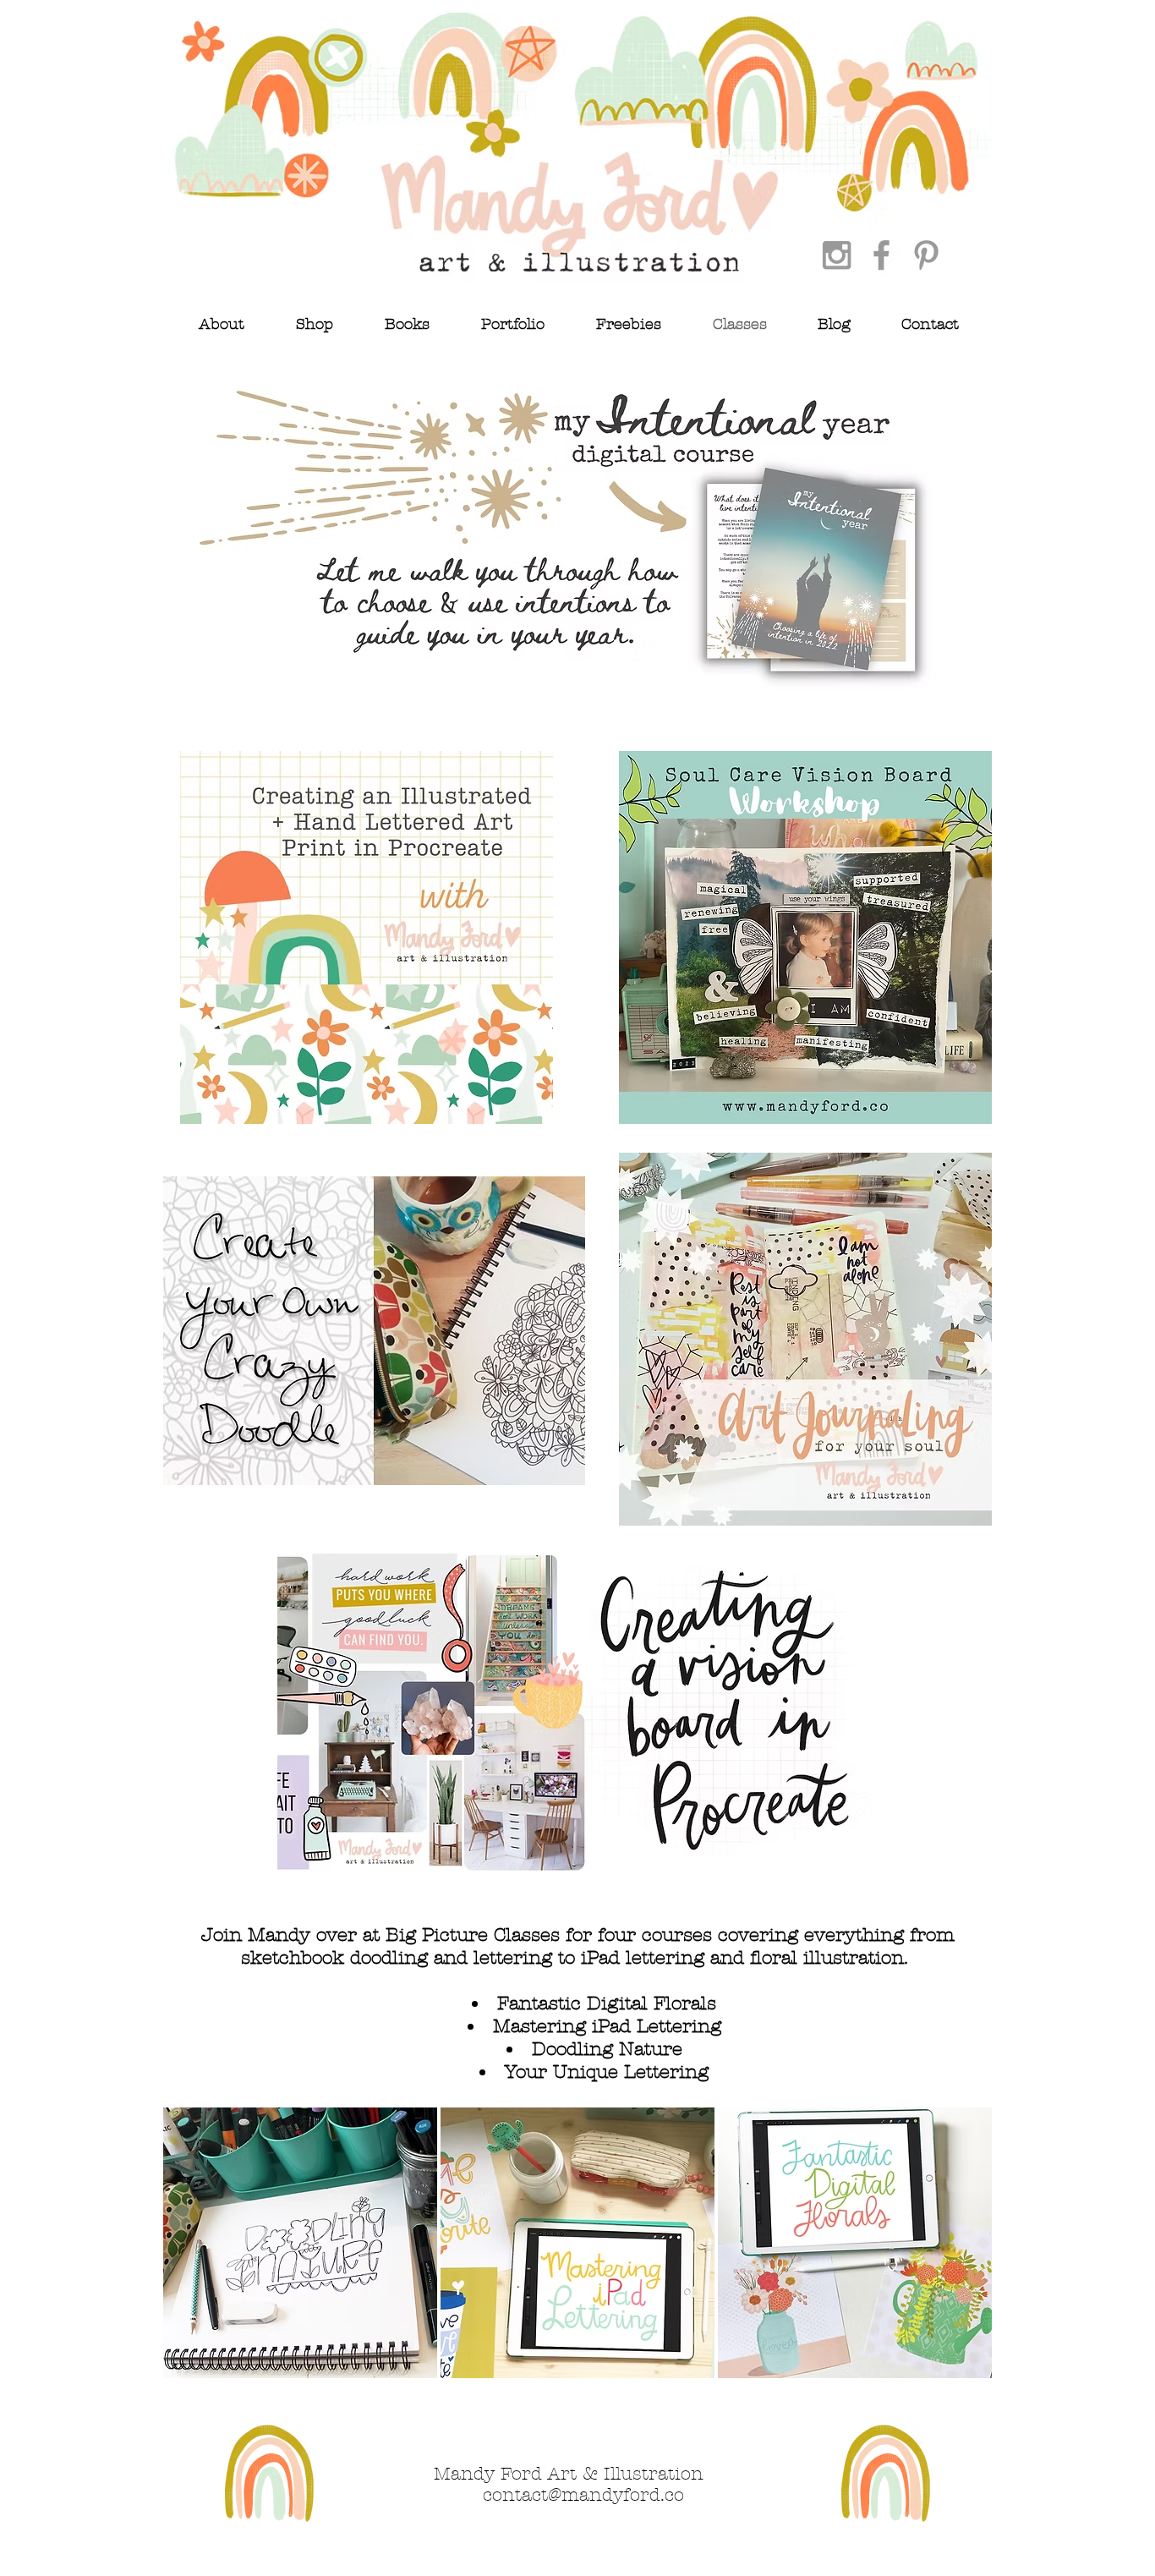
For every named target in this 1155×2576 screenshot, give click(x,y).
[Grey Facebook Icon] (881, 255)
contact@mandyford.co (583, 2495)
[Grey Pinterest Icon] (926, 255)
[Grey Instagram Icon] (837, 255)
